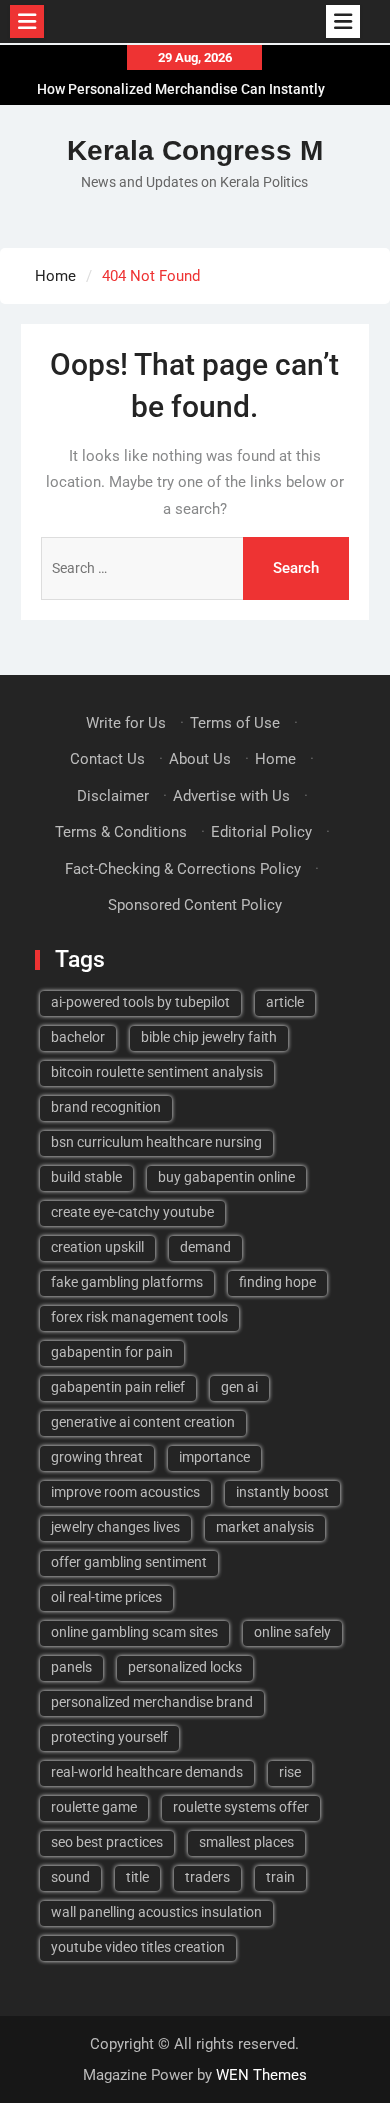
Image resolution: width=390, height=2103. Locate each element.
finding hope (277, 1282)
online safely (292, 1632)
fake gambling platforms (127, 1282)
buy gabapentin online (226, 1177)
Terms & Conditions (121, 832)
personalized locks (185, 1667)
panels (71, 1667)
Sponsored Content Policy (195, 905)
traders (207, 1877)
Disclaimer (113, 796)
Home (275, 759)
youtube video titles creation (138, 1947)
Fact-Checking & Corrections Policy (183, 869)
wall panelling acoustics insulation (156, 1912)
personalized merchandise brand (152, 1702)
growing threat (97, 1457)
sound (70, 1877)
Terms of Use (235, 723)
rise (290, 1772)
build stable (86, 1177)
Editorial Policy (261, 832)
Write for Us (126, 723)
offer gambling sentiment (129, 1562)
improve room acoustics (125, 1492)
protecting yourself (109, 1737)
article (285, 1002)
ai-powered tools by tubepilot (140, 1002)
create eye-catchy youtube (132, 1212)
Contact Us (107, 759)
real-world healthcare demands (147, 1772)
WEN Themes (261, 2075)
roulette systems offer (241, 1807)
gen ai (239, 1387)
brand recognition (106, 1107)
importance (214, 1457)
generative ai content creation (143, 1422)
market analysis (265, 1527)
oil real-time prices (106, 1597)
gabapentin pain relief (118, 1387)
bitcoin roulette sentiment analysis (157, 1072)
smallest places (246, 1842)
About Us (200, 759)
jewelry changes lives (115, 1527)
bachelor (78, 1037)
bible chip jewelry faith (209, 1037)
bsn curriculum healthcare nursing (156, 1142)
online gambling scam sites (134, 1632)
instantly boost (282, 1492)
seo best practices (107, 1842)
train (280, 1877)
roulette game (94, 1807)
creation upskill (97, 1247)
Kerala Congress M (195, 150)
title (137, 1877)
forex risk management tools (139, 1317)
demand (205, 1247)
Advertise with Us (231, 796)
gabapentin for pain (112, 1352)
